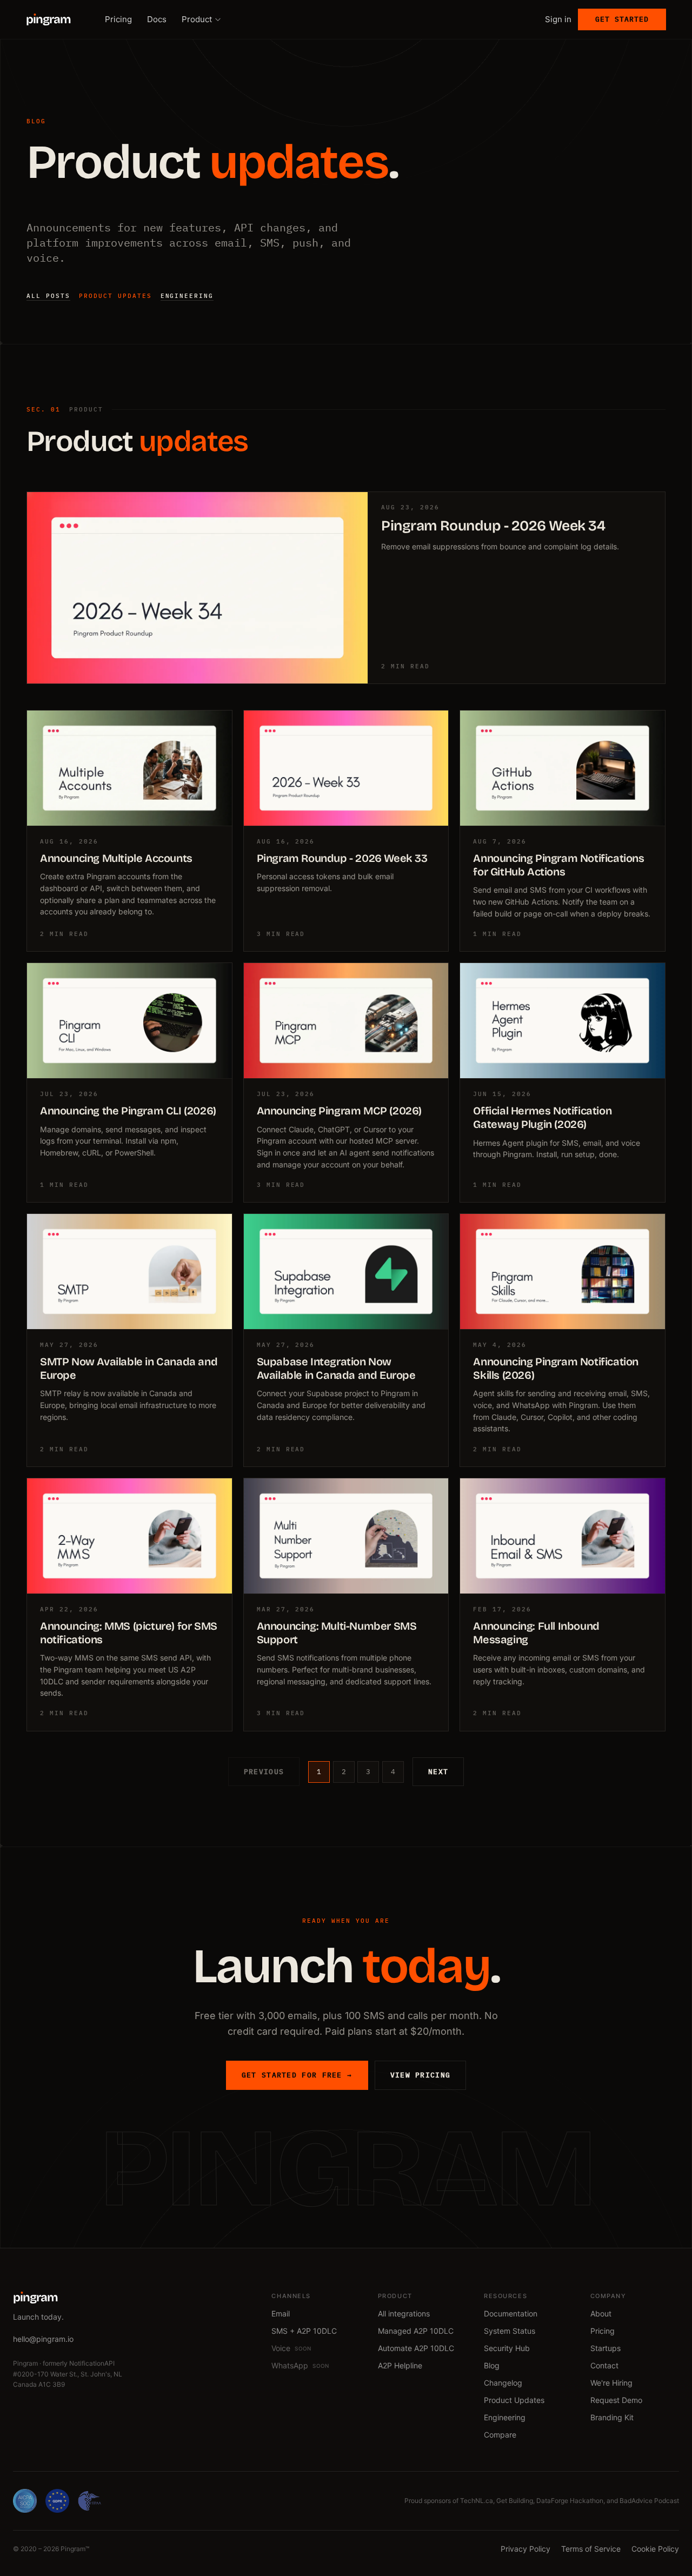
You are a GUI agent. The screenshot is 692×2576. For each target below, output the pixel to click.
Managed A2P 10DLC (416, 2331)
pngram (48, 19)
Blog (492, 2365)
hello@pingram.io (43, 2339)
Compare (500, 2435)
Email (281, 2313)
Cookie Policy (655, 2549)
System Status (510, 2331)
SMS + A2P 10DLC (304, 2331)
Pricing (118, 19)
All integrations (404, 2313)
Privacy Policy (525, 2549)
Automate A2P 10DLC (416, 2348)
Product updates (115, 296)
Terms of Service (591, 2549)
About (601, 2313)
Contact (604, 2365)
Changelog (503, 2383)
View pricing (421, 2075)
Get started (622, 19)
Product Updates (514, 2400)
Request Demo (616, 2400)
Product (197, 19)
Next (438, 1772)
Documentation (511, 2313)
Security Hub (507, 2348)
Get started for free (297, 2075)
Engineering (187, 296)
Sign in (558, 19)
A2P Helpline (400, 2365)
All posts (48, 296)
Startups (605, 2348)
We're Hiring (611, 2383)
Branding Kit (612, 2417)
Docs (157, 19)
